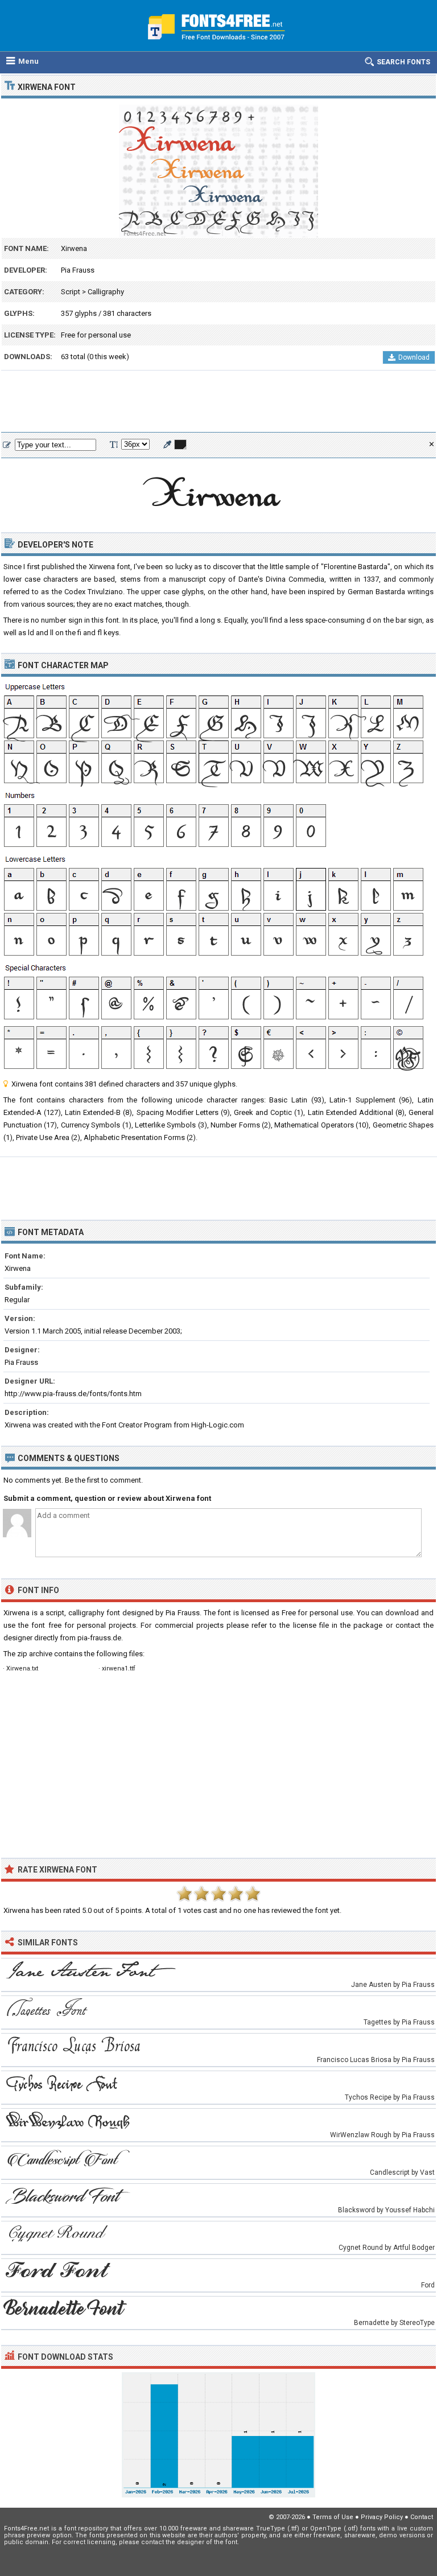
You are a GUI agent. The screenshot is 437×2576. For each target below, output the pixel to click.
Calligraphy (106, 292)
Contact (422, 2517)
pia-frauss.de (99, 1638)
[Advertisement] (218, 402)
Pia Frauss (78, 270)
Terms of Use (333, 2517)
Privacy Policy (382, 2517)
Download (414, 357)
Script (71, 292)
